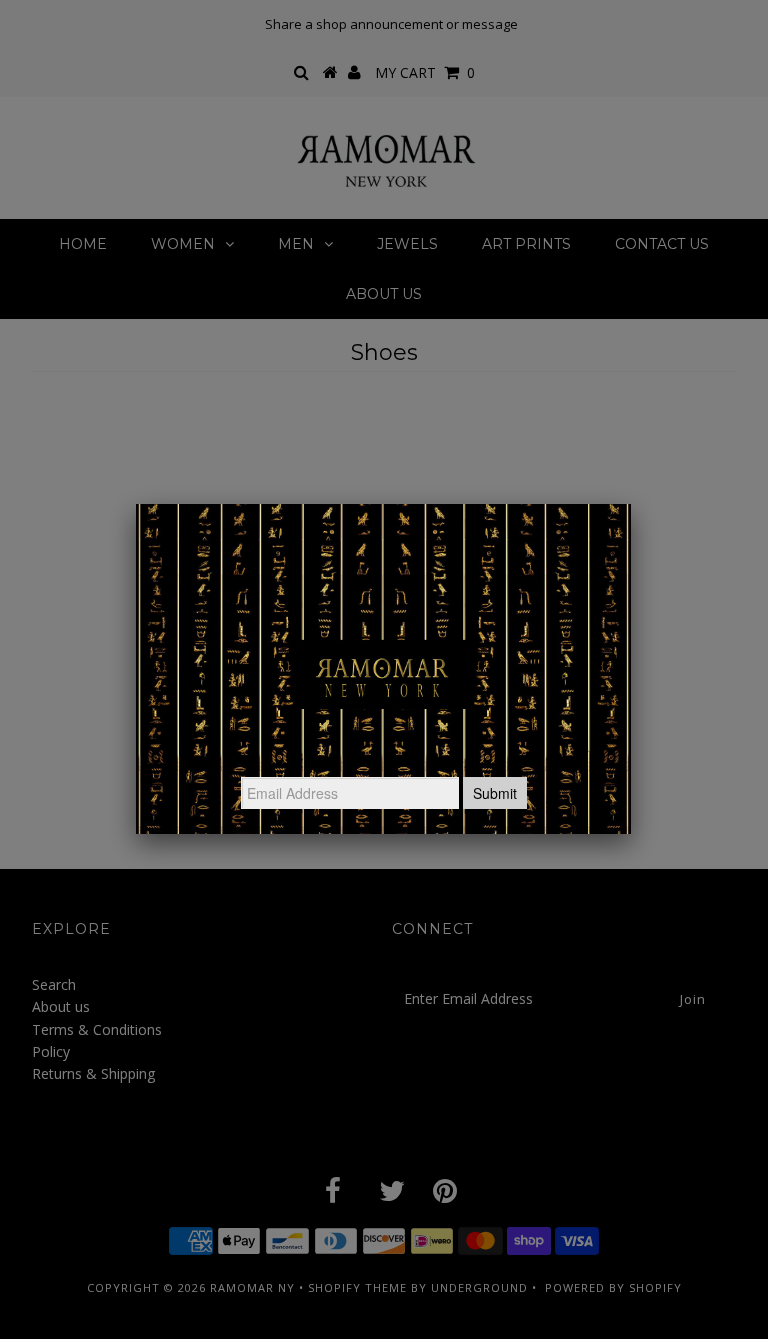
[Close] (631, 504)
